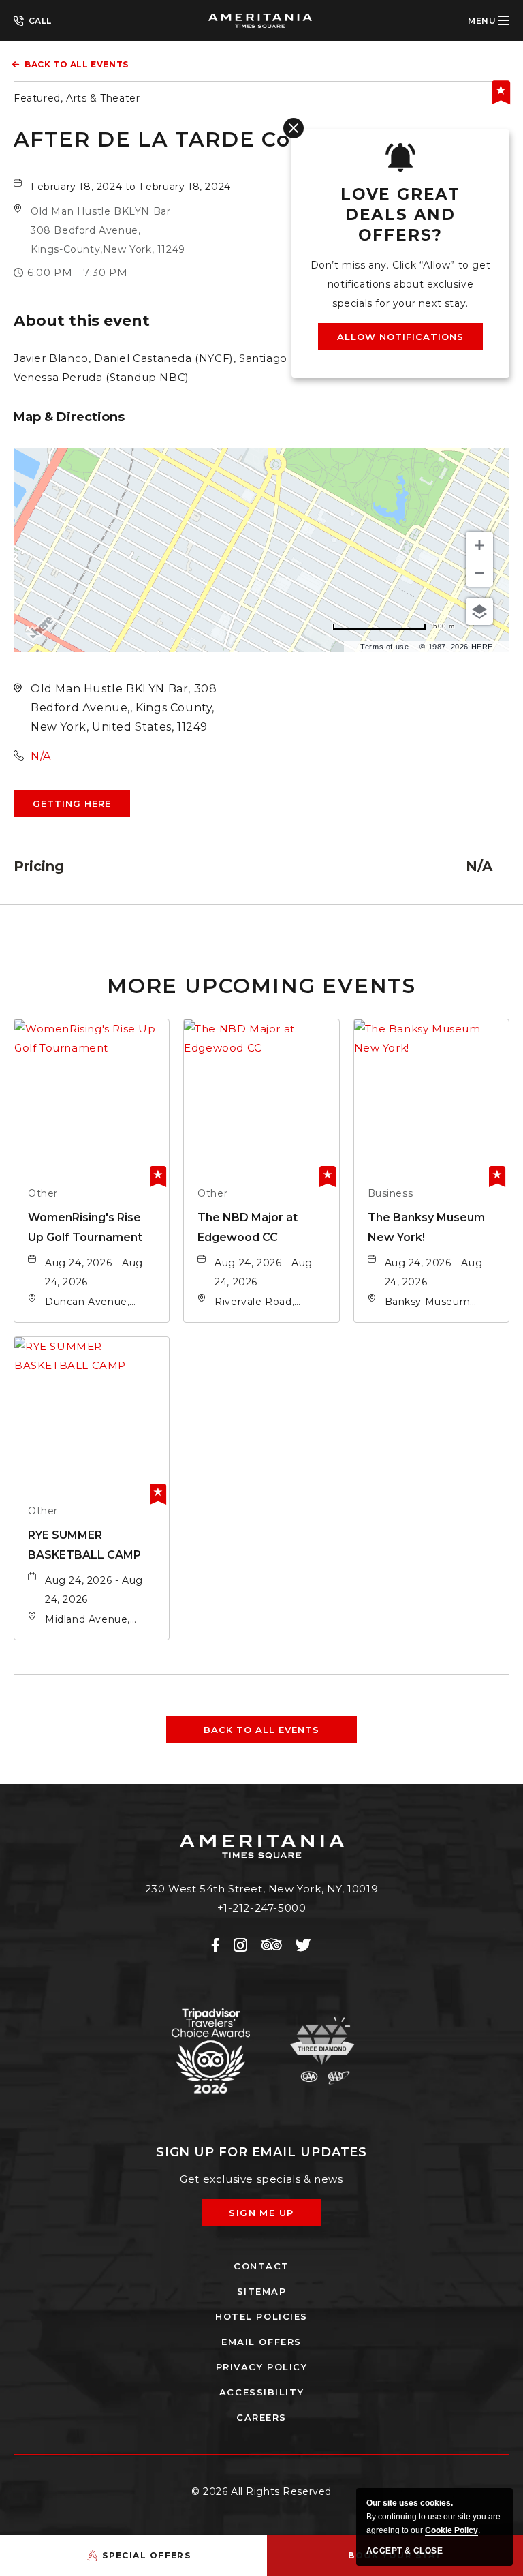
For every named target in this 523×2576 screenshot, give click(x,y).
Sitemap (262, 2291)
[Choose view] (479, 611)
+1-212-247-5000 (33, 20)
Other (43, 1193)
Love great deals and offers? (400, 215)
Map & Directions (69, 417)
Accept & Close (405, 2551)
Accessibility (261, 2392)
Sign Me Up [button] (271, 2217)
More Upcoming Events (261, 986)
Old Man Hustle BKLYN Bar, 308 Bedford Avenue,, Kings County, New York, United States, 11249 (124, 708)
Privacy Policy (262, 2367)
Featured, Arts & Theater (77, 98)
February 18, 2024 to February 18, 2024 (131, 187)
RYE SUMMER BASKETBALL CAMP (84, 1545)
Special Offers (146, 2555)
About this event (82, 321)
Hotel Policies (261, 2316)
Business (391, 1193)
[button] (108, 230)
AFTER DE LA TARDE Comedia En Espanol (256, 139)
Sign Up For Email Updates (262, 2152)
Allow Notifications (401, 337)
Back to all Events (77, 64)
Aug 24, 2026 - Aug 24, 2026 (94, 1272)
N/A (41, 756)
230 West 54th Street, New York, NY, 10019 (262, 1889)
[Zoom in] (479, 545)
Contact (261, 2266)
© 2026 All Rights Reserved (261, 2491)
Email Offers (261, 2342)
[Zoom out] (479, 573)
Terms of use (384, 647)
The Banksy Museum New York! (426, 1227)
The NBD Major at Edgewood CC (248, 1227)
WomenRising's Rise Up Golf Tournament (85, 1227)
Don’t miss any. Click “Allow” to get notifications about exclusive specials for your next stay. (401, 284)
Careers (261, 2417)
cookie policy (451, 2530)
